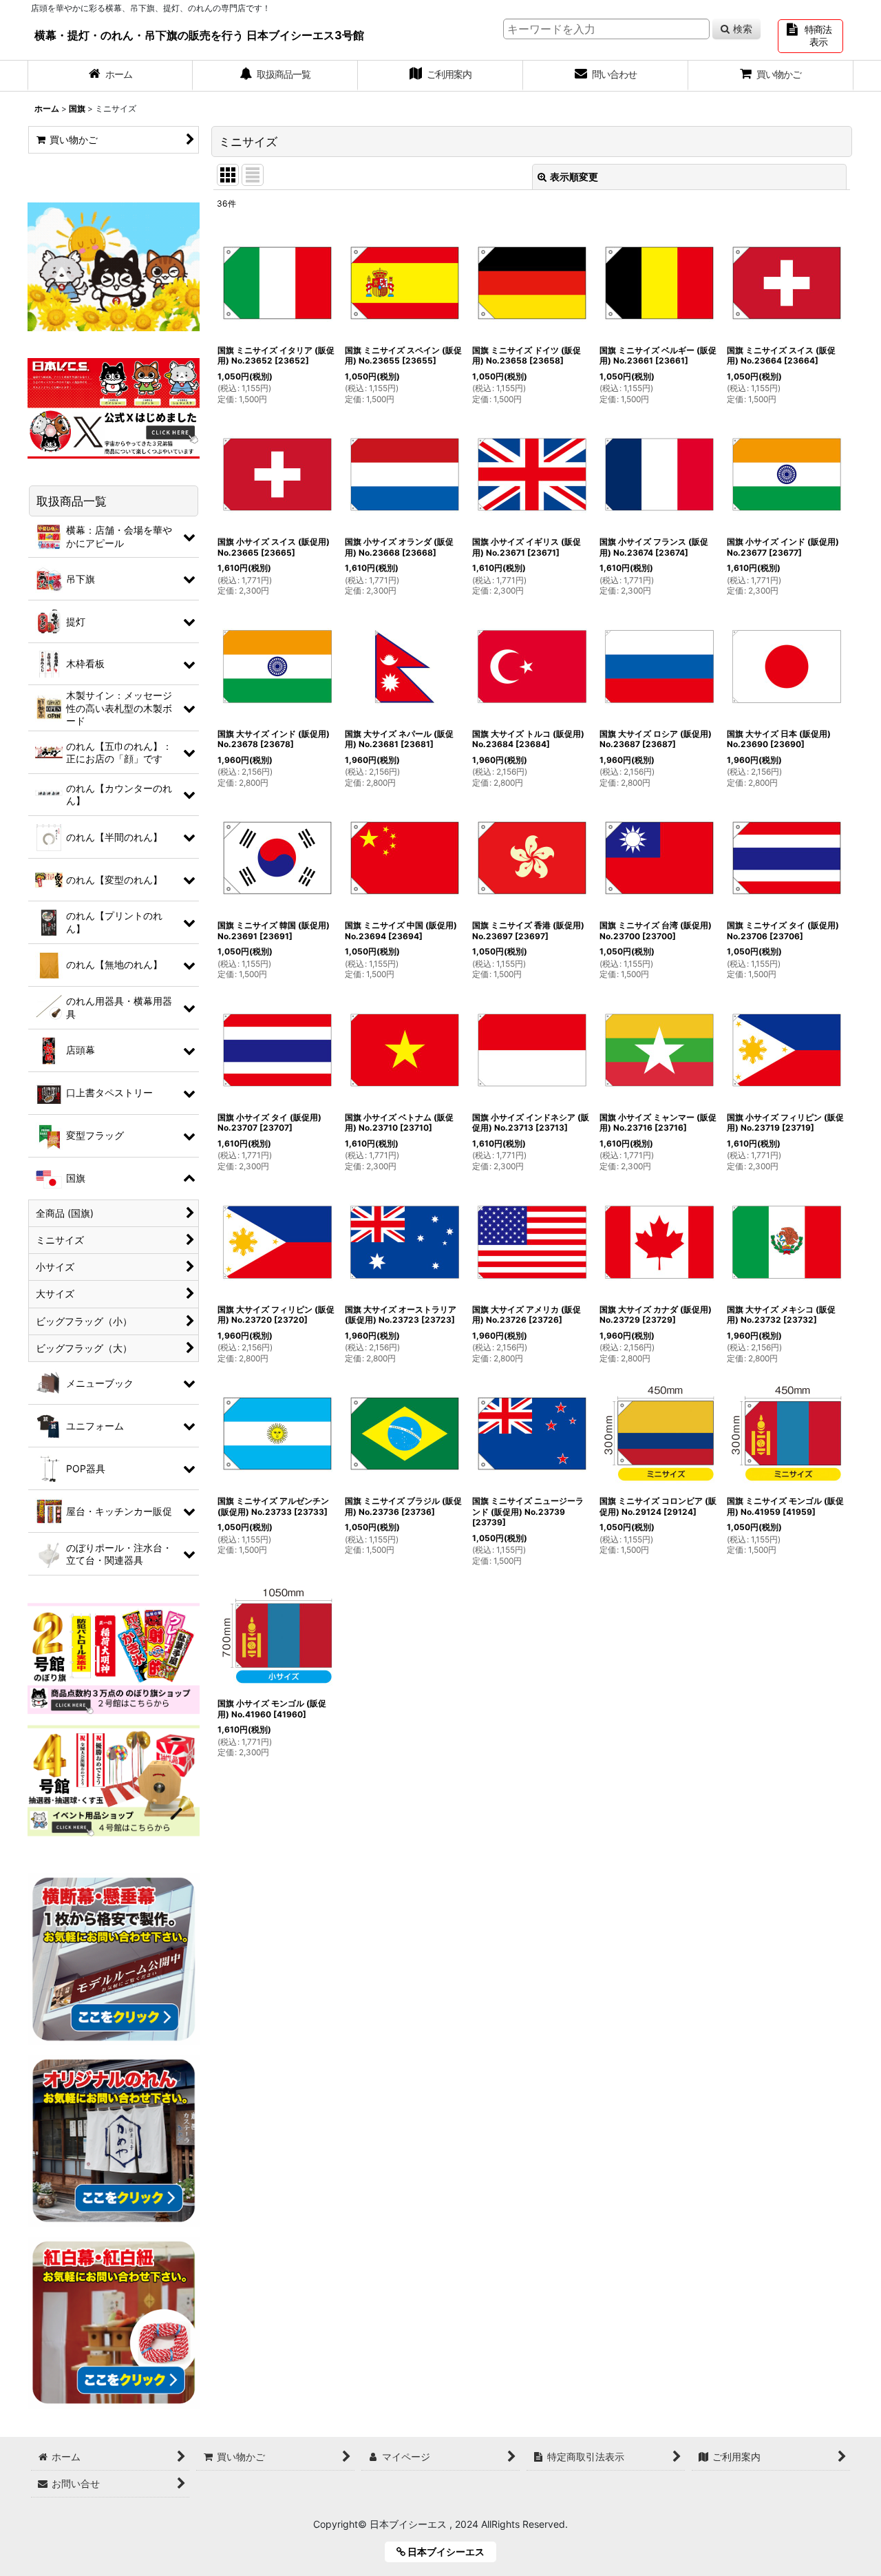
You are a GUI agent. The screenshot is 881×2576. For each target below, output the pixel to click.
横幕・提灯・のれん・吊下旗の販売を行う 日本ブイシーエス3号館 (199, 35)
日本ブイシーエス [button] (450, 2552)
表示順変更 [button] (574, 177)
